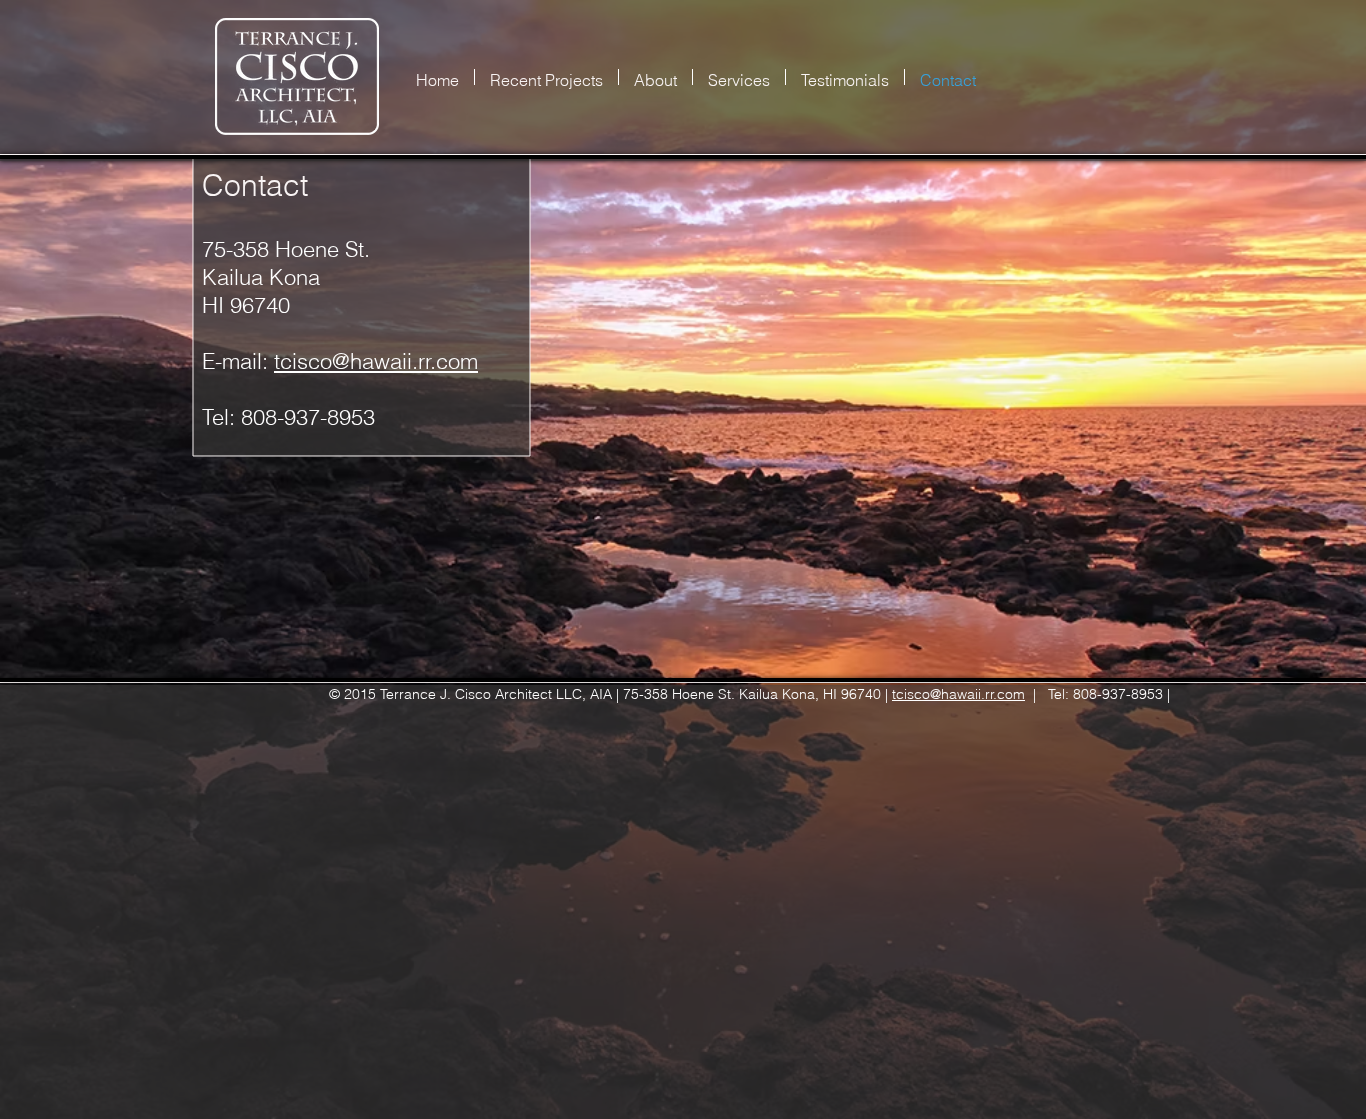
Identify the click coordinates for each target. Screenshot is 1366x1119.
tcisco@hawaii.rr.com (376, 361)
